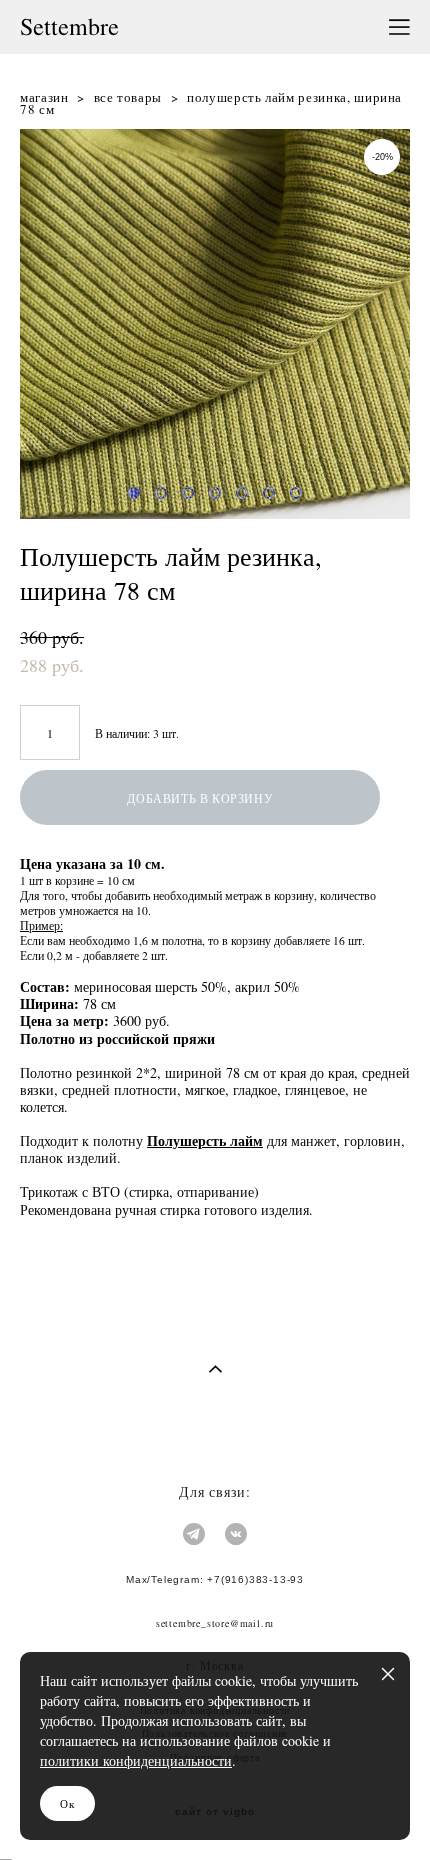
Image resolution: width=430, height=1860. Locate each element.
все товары (128, 97)
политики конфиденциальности (136, 1760)
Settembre (69, 27)
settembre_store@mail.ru (215, 1623)
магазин (44, 97)
